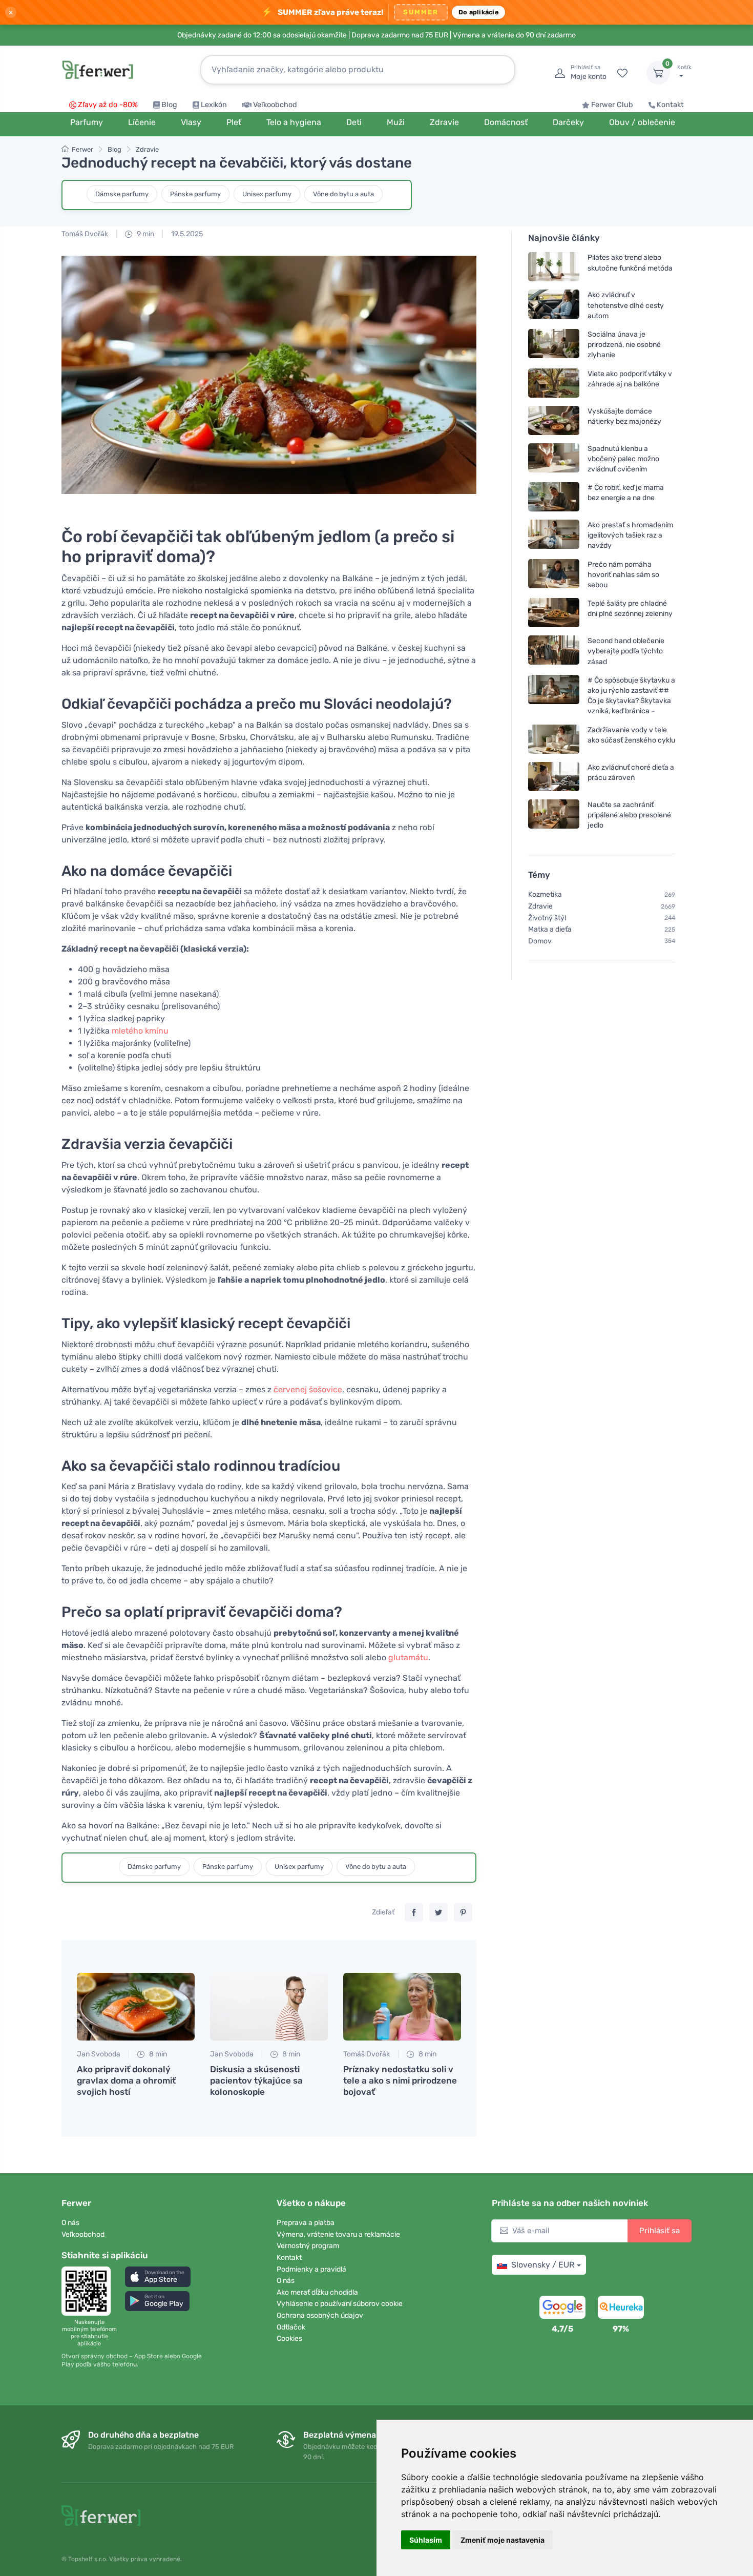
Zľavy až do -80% (108, 105)
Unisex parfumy (267, 194)
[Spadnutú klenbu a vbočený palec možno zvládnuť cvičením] (554, 458)
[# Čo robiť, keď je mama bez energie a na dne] (554, 497)
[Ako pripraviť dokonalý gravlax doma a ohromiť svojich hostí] (136, 2007)
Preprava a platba (306, 2223)
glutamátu (408, 1657)
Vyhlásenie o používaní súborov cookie (340, 2304)
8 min (157, 2054)
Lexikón (214, 105)
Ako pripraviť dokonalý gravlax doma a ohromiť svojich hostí (126, 2080)
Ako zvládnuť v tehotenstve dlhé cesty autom (626, 305)
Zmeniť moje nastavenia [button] (503, 2540)
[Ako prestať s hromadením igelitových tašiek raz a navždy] (554, 535)
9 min (145, 234)
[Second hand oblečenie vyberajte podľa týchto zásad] (554, 651)
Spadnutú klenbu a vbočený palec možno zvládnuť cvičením (623, 458)
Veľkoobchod (275, 105)
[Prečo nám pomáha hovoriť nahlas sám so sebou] (554, 574)
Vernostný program (308, 2246)
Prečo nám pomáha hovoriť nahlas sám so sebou (623, 574)
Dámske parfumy (122, 194)
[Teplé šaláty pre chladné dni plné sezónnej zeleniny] (554, 613)
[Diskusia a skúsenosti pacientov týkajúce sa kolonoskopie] (269, 2007)
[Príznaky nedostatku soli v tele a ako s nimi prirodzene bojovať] (402, 2007)
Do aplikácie (478, 12)
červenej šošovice (308, 1389)
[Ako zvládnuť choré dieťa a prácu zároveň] (554, 776)
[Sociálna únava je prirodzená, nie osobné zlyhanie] (554, 345)
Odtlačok (291, 2327)
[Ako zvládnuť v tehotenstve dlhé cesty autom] (554, 305)
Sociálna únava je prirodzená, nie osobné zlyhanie (624, 345)
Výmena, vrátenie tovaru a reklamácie (338, 2234)
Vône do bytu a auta (343, 194)
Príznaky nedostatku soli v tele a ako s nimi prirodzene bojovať (400, 2080)
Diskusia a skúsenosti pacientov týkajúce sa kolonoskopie (256, 2080)
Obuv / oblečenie (642, 122)
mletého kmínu (140, 1031)
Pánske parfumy (195, 194)
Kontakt (670, 105)
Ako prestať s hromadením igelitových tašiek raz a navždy (630, 535)
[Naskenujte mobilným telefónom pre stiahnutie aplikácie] (89, 2291)
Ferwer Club (612, 105)
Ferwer (82, 149)
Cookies (289, 2338)
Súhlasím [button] (426, 2540)
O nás (70, 2223)
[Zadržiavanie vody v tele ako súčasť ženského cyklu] (554, 739)
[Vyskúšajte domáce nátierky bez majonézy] (554, 420)
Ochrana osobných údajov (320, 2315)
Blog (169, 105)
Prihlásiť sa (660, 2231)
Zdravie (147, 149)
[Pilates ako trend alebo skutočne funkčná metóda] (554, 267)
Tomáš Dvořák (85, 234)
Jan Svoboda (99, 2054)
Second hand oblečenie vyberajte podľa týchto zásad (626, 651)
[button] (158, 2276)
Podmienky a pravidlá (311, 2269)
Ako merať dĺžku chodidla (317, 2292)
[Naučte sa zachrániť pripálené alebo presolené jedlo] (554, 815)
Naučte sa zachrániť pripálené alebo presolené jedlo (629, 815)
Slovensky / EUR (543, 2265)
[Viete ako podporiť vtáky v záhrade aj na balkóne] (554, 383)
